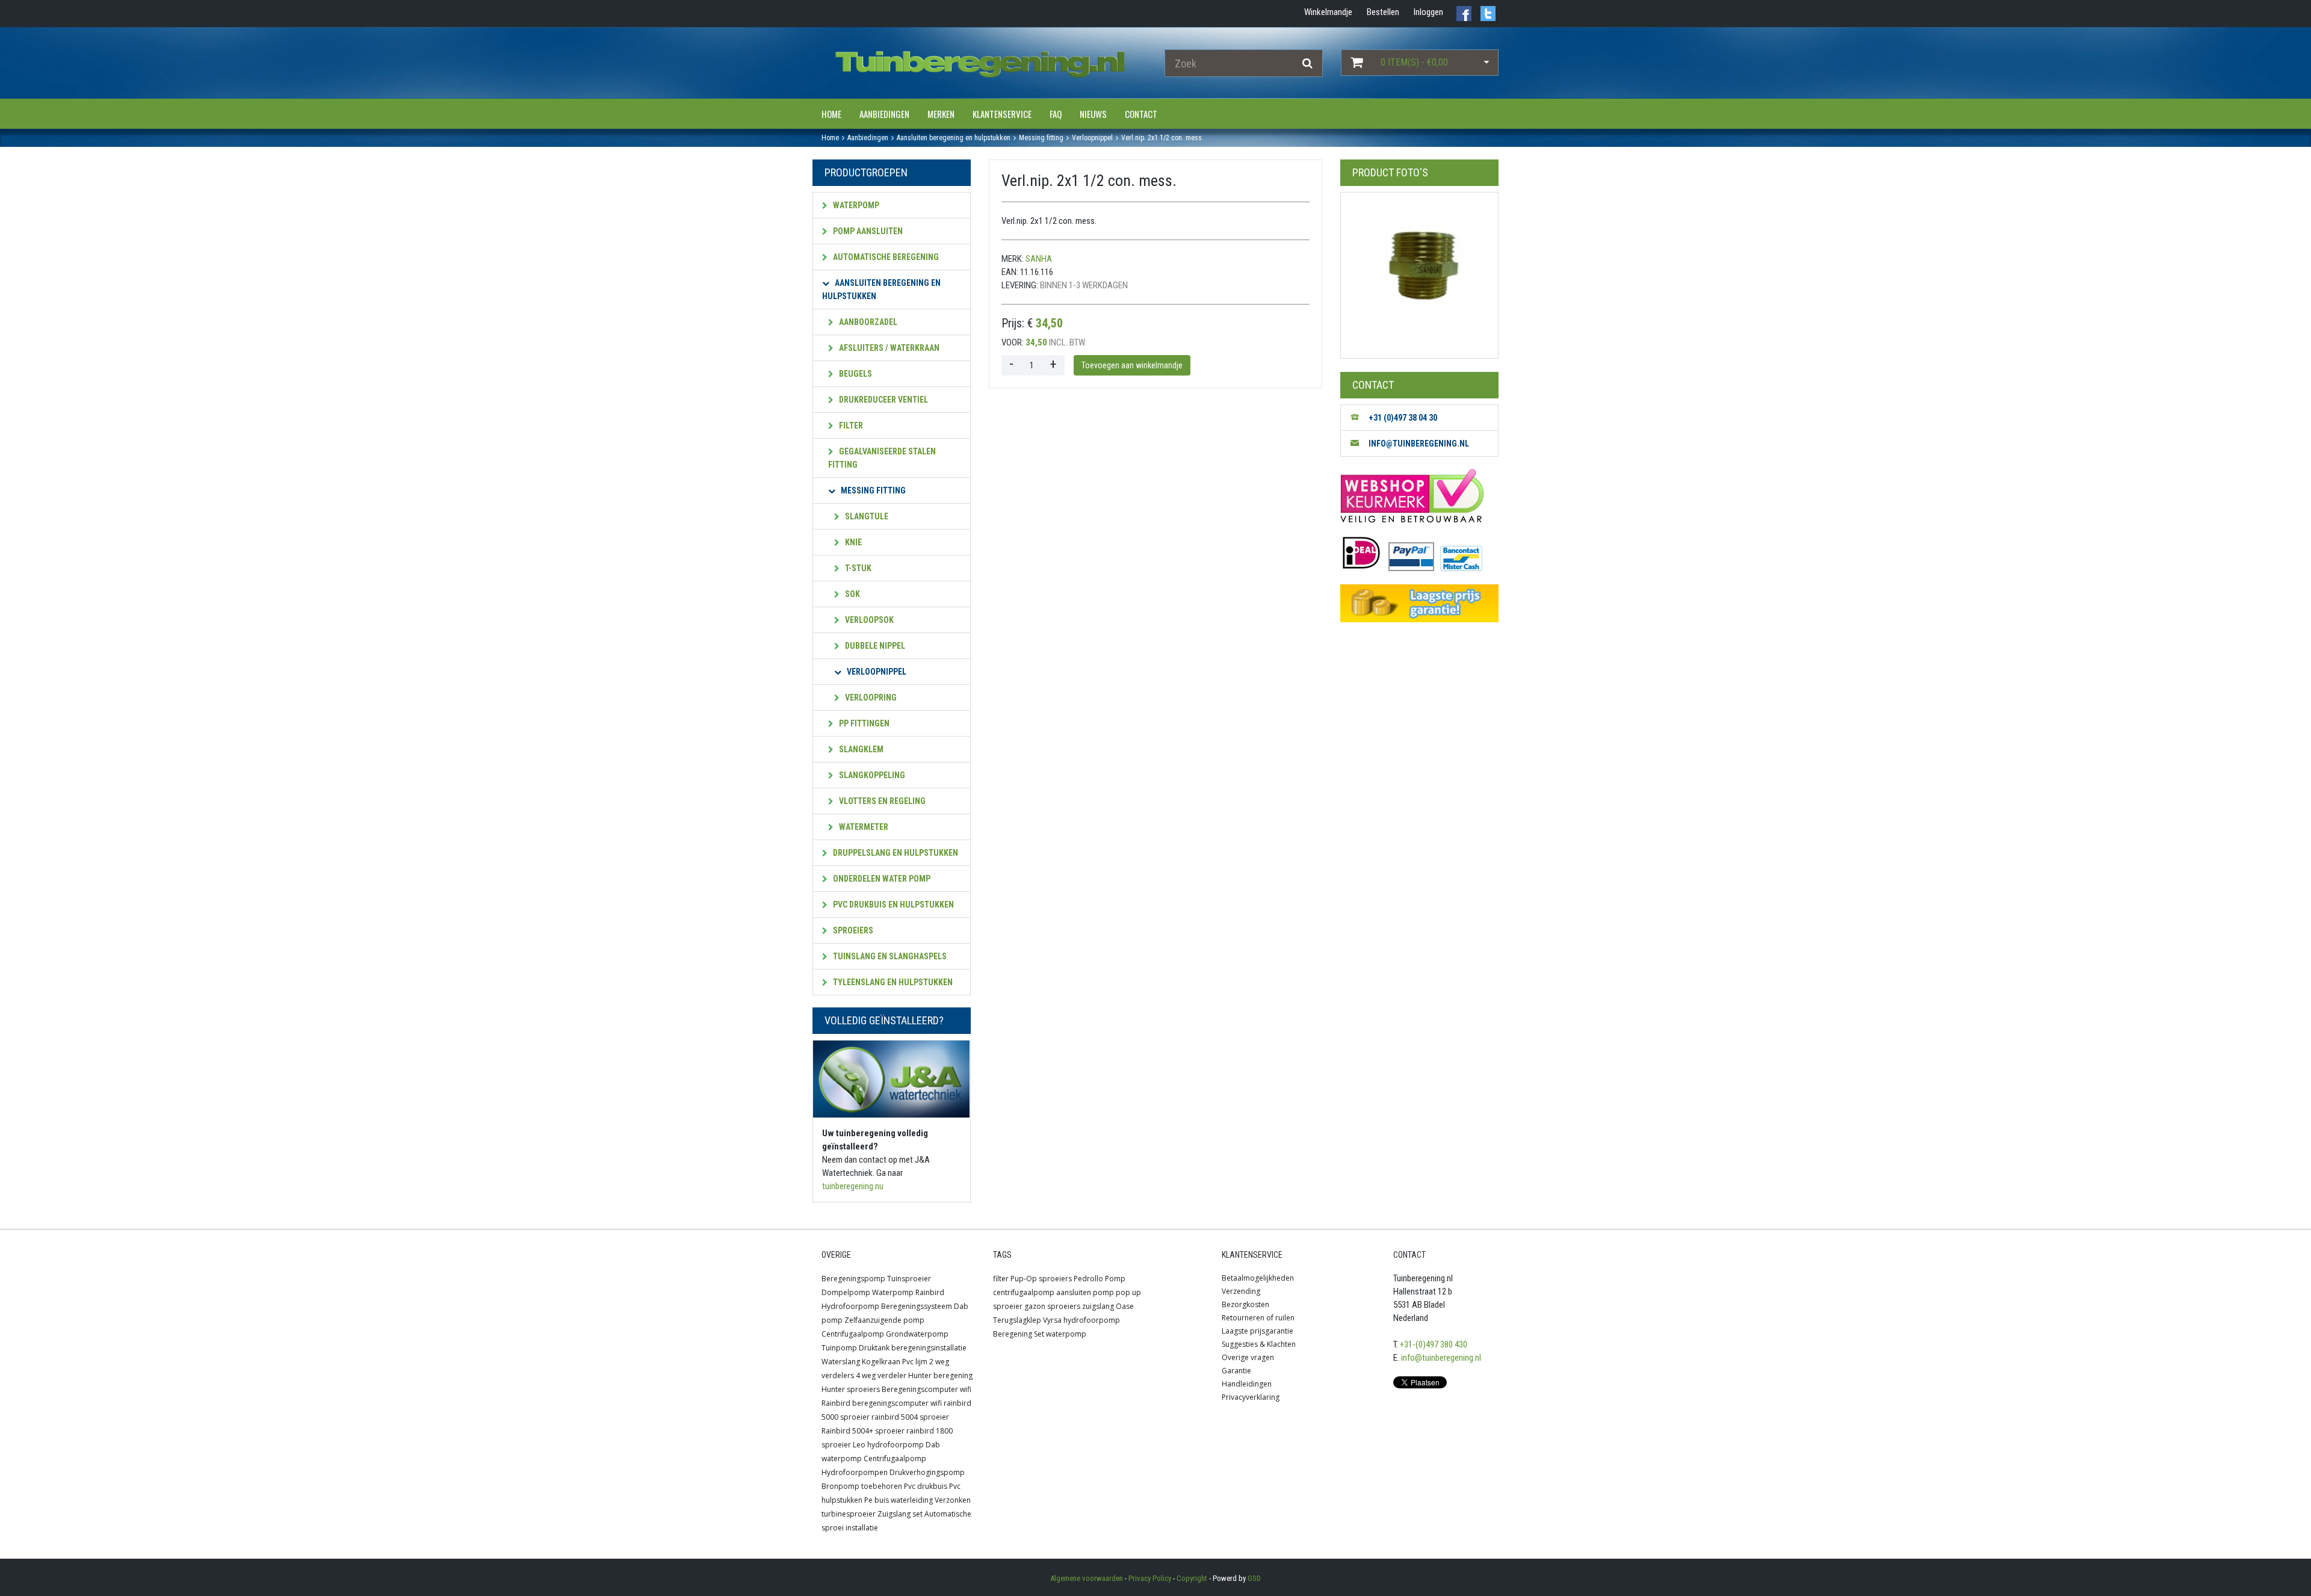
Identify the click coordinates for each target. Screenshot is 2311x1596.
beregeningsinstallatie (929, 1348)
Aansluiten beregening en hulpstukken (881, 289)
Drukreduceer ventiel (883, 400)
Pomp (1115, 1279)
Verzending (1241, 1291)
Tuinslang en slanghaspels (889, 956)
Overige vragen (1248, 1357)
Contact (1141, 114)
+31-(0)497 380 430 (1434, 1344)
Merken (941, 114)
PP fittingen (863, 723)
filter (1001, 1279)
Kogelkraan (881, 1362)
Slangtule (866, 516)
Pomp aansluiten (867, 231)
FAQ (1056, 114)
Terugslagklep (1017, 1320)
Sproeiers (852, 930)
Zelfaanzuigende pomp (884, 1320)
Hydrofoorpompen (855, 1472)
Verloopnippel (876, 672)
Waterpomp (855, 205)
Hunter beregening (940, 1375)
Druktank (874, 1348)
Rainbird (930, 1292)
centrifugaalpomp (1024, 1292)
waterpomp (1066, 1334)
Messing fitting (872, 490)
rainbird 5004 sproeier (910, 1417)
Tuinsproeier (909, 1279)
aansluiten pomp (1085, 1292)
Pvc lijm (915, 1362)
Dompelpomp (846, 1292)
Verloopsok (868, 620)
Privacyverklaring (1251, 1397)
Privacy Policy (1150, 1578)
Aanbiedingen (884, 114)
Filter (850, 425)
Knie (852, 542)
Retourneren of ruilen (1258, 1318)
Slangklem (860, 749)
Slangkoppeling (871, 775)
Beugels (855, 374)
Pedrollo (1088, 1279)
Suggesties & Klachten (1259, 1344)
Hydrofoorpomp (850, 1306)
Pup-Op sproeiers (1041, 1279)
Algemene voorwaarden (1087, 1578)
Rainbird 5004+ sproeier (863, 1431)
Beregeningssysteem (917, 1306)
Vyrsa (1052, 1320)
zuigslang (1098, 1306)
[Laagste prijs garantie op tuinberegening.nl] (1419, 603)
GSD (1254, 1578)
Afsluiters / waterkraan (888, 348)
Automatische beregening (885, 257)
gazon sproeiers (1052, 1306)
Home (831, 114)
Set (1039, 1334)
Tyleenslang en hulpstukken (892, 982)
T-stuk (857, 568)
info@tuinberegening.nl (1441, 1358)
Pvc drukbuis (926, 1486)
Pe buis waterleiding (899, 1500)
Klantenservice (1002, 114)
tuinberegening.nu (853, 1186)
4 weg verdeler (881, 1375)
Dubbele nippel (874, 646)
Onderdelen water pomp (881, 879)
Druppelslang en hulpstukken (895, 853)
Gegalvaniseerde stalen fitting (882, 458)
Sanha (1039, 259)
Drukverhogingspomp (927, 1472)
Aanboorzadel (867, 322)
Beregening (1013, 1334)
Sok (852, 594)
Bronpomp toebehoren (862, 1486)
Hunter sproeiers (851, 1389)
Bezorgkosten (1245, 1304)
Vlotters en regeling (881, 801)
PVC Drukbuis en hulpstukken (893, 905)
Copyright (1192, 1578)
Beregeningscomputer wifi (927, 1389)
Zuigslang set (900, 1514)
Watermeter (863, 827)
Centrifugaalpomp (853, 1334)
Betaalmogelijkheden (1258, 1278)
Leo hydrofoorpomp (888, 1445)
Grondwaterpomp (917, 1334)
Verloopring (870, 697)
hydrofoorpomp (1092, 1320)
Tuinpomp (839, 1348)
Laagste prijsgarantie (1258, 1331)
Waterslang (841, 1362)
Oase (1125, 1306)
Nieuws (1093, 114)
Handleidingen (1247, 1384)
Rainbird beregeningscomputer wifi (882, 1403)
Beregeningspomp (853, 1279)
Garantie (1236, 1371)
